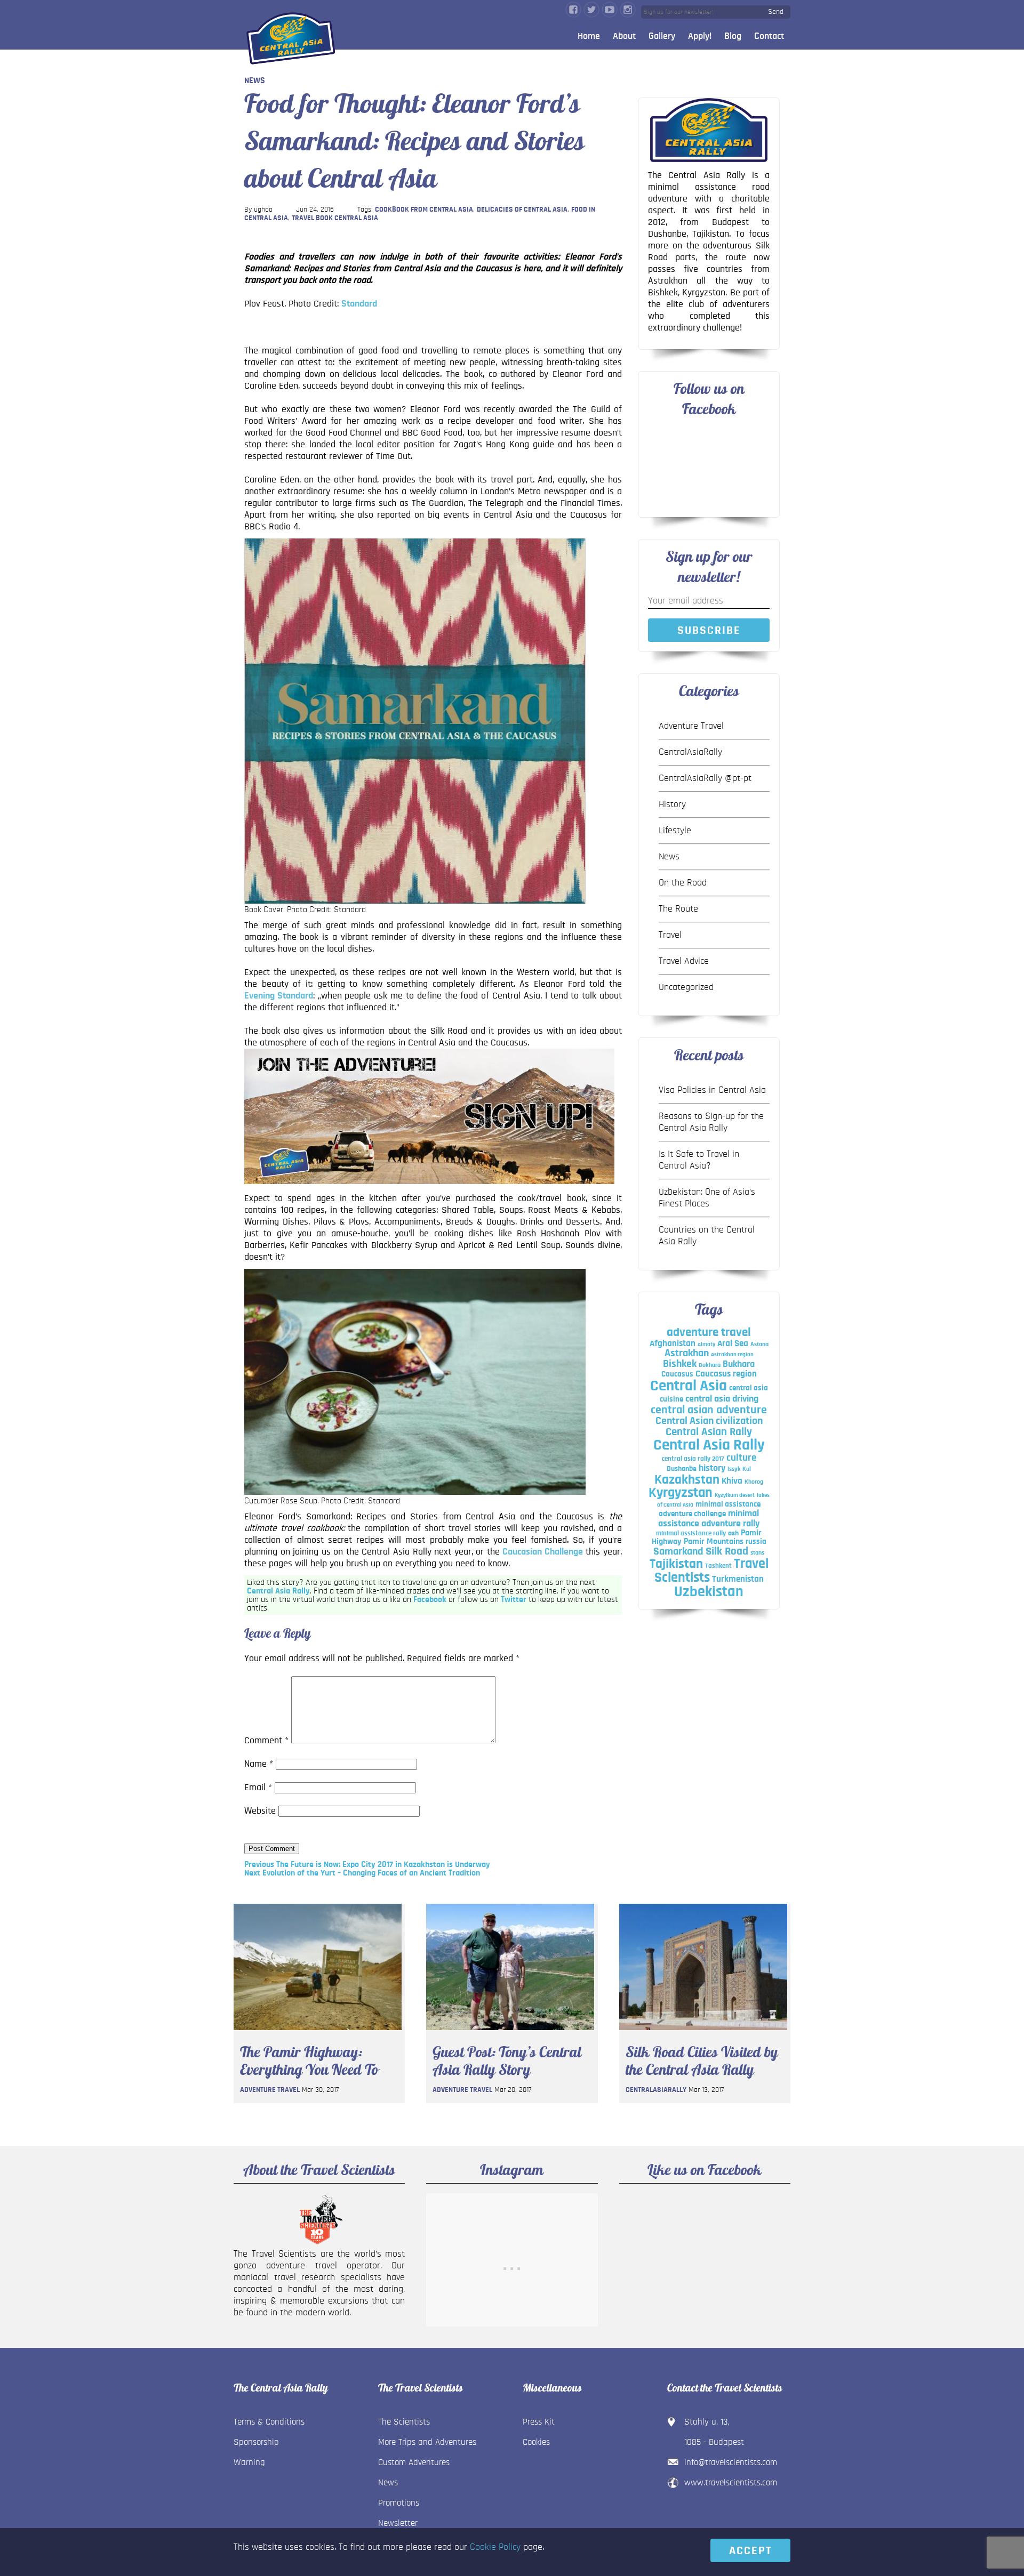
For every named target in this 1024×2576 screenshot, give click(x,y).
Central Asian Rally (709, 1432)
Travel (670, 935)
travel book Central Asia (335, 218)
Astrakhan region (732, 1354)
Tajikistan (676, 1564)
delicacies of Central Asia (522, 210)
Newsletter (398, 2523)
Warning (249, 2462)
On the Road (683, 883)
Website (260, 1811)
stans (757, 1552)
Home (589, 36)
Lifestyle (675, 831)
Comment (266, 1741)
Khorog (754, 1482)
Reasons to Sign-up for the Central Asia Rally (711, 1122)
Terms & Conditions (269, 2422)
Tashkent (718, 1566)
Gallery (662, 36)
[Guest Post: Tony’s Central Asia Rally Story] (510, 2033)
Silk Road (727, 1551)
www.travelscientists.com (731, 2482)
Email (258, 1788)
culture (741, 1458)
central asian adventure (709, 1410)
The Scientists (404, 2422)
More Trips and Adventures (427, 2442)
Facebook (573, 10)
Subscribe (709, 630)
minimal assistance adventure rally (709, 1518)
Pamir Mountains (714, 1541)
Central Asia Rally (278, 1591)
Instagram (628, 10)
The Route (678, 909)
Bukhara (739, 1364)
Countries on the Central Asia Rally (707, 1236)
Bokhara (710, 1365)
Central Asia (689, 1386)
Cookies (536, 2442)
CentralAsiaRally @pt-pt (705, 778)
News (255, 80)
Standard (359, 304)
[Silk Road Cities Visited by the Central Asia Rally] (703, 2033)
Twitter (591, 10)
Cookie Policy (495, 2547)
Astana (759, 1344)
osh (733, 1533)
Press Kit (539, 2422)
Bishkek (680, 1364)
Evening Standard (279, 996)
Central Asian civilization (709, 1421)
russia (756, 1541)
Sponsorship (256, 2442)
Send (776, 12)
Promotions (399, 2503)
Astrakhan (687, 1353)
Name (259, 1764)
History (672, 804)
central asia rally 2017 (693, 1459)
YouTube (610, 10)
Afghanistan (673, 1343)
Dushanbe (682, 1469)
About (624, 36)
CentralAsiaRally (690, 752)
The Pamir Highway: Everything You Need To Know (309, 2061)
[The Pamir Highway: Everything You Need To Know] (318, 2033)
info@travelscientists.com (731, 2462)
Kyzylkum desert (735, 1495)
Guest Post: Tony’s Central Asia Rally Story (507, 2061)
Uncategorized (686, 987)
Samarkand (678, 1551)
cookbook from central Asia (424, 210)
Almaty (706, 1344)
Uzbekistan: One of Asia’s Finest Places (707, 1198)
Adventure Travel (691, 726)
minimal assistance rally (691, 1533)
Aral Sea (733, 1343)
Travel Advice (684, 961)
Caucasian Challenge (543, 1552)
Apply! (700, 36)
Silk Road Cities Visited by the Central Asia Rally (702, 2061)
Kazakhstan (687, 1480)
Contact (769, 36)
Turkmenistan (738, 1579)
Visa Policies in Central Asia (712, 1090)
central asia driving (722, 1399)
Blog (733, 36)
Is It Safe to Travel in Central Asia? (699, 1160)
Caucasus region (726, 1374)
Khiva (732, 1481)
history (712, 1468)
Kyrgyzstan (681, 1493)
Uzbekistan (709, 1592)
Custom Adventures (414, 2462)
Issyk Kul (739, 1469)
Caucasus (677, 1374)
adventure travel (709, 1333)
